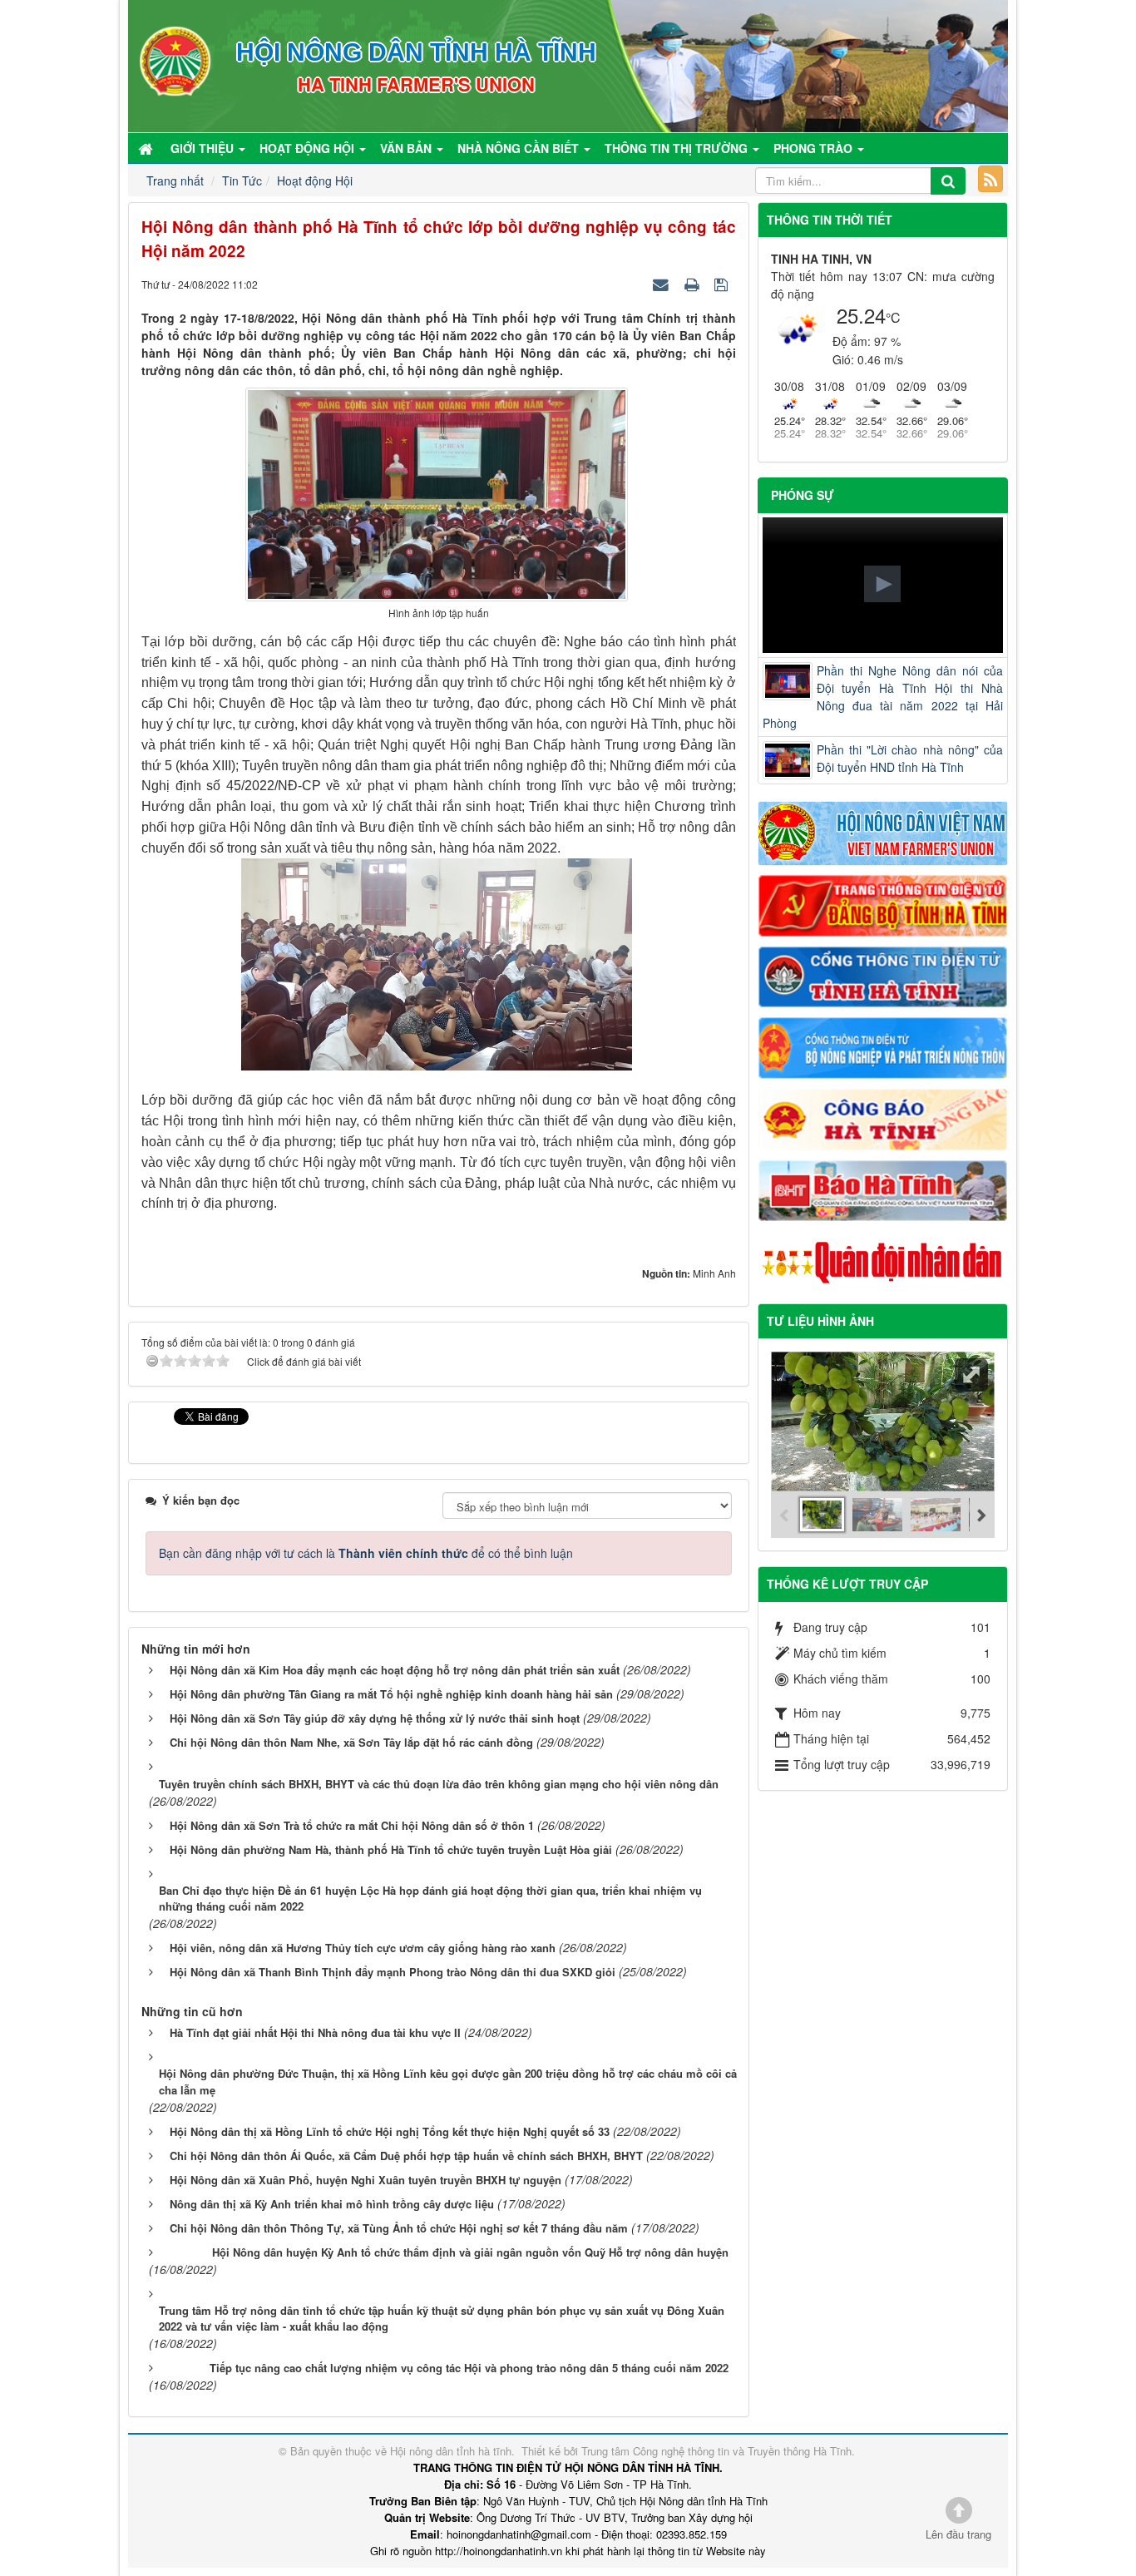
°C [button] (893, 317)
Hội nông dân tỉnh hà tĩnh (451, 2451)
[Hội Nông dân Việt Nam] (883, 832)
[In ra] (694, 284)
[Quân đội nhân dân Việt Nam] (883, 1261)
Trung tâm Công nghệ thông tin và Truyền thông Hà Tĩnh (716, 2451)
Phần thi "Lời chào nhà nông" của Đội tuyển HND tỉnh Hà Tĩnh (910, 758)
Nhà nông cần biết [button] (520, 148)
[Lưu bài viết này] (723, 284)
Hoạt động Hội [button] (309, 148)
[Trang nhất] (147, 148)
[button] (882, 584)
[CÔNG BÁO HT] (883, 1117)
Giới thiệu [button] (204, 148)
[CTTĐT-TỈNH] (883, 975)
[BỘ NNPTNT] (883, 1046)
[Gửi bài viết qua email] (663, 284)
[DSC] (883, 904)
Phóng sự (803, 495)
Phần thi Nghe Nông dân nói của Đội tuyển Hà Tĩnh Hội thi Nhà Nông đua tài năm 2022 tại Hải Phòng (883, 697)
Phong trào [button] (815, 148)
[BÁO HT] (883, 1189)
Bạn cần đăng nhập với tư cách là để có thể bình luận (366, 1553)
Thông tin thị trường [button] (678, 148)
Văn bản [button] (407, 148)
